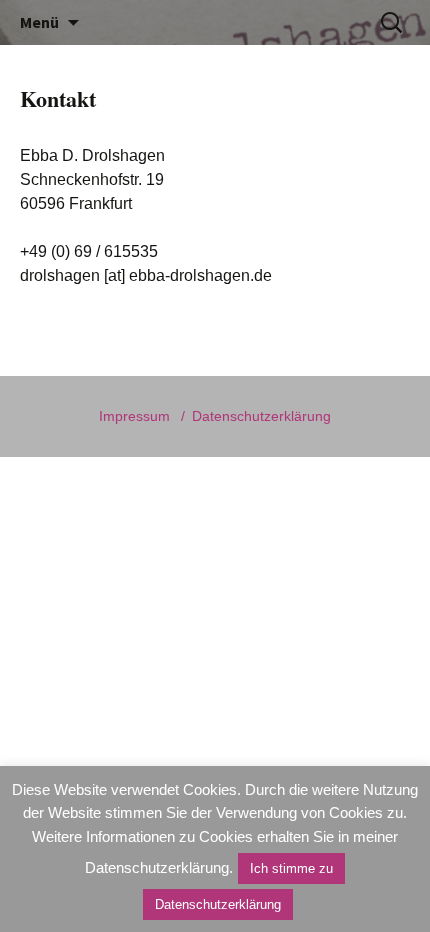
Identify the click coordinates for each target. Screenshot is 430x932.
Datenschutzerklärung (261, 416)
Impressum (134, 416)
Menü (39, 22)
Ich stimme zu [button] (291, 868)
